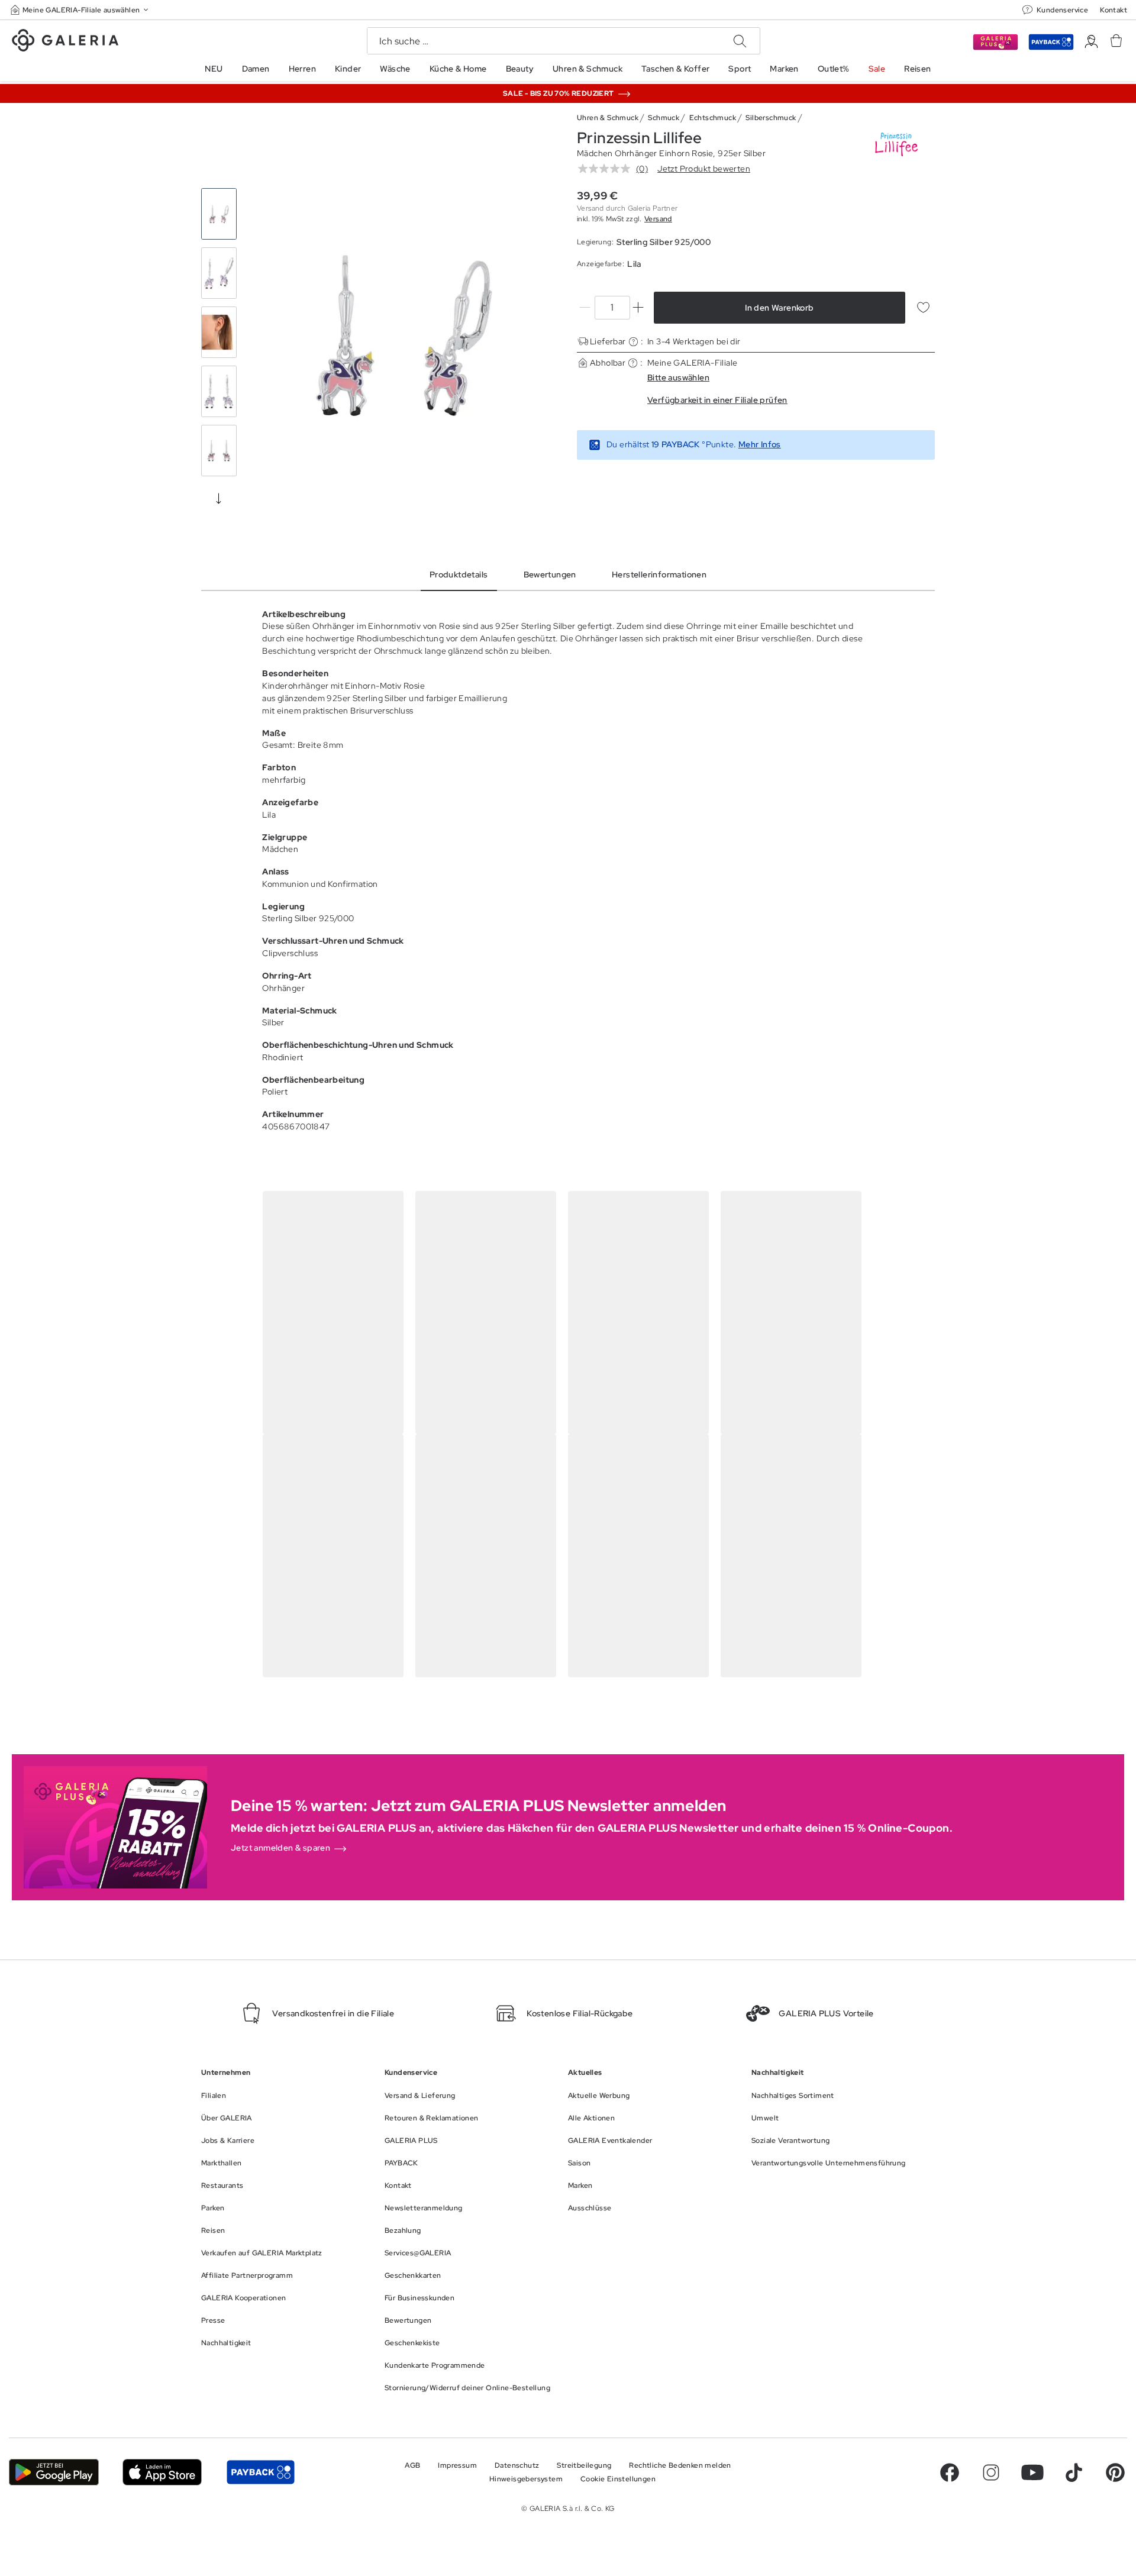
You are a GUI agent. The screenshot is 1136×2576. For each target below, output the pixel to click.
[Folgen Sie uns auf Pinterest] (1115, 2472)
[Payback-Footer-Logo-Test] (260, 2472)
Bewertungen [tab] (550, 574)
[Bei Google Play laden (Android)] (54, 2472)
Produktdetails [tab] (459, 574)
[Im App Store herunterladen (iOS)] (162, 2472)
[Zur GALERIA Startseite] (65, 42)
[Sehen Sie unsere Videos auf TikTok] (1074, 2472)
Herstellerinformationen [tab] (659, 574)
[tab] (404, 335)
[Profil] (1091, 42)
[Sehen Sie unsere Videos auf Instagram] (991, 2472)
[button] (80, 10)
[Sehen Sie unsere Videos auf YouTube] (1032, 2472)
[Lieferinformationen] (633, 342)
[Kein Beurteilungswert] (607, 169)
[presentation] (219, 498)
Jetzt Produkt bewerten (704, 169)
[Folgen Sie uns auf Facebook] (950, 2472)
